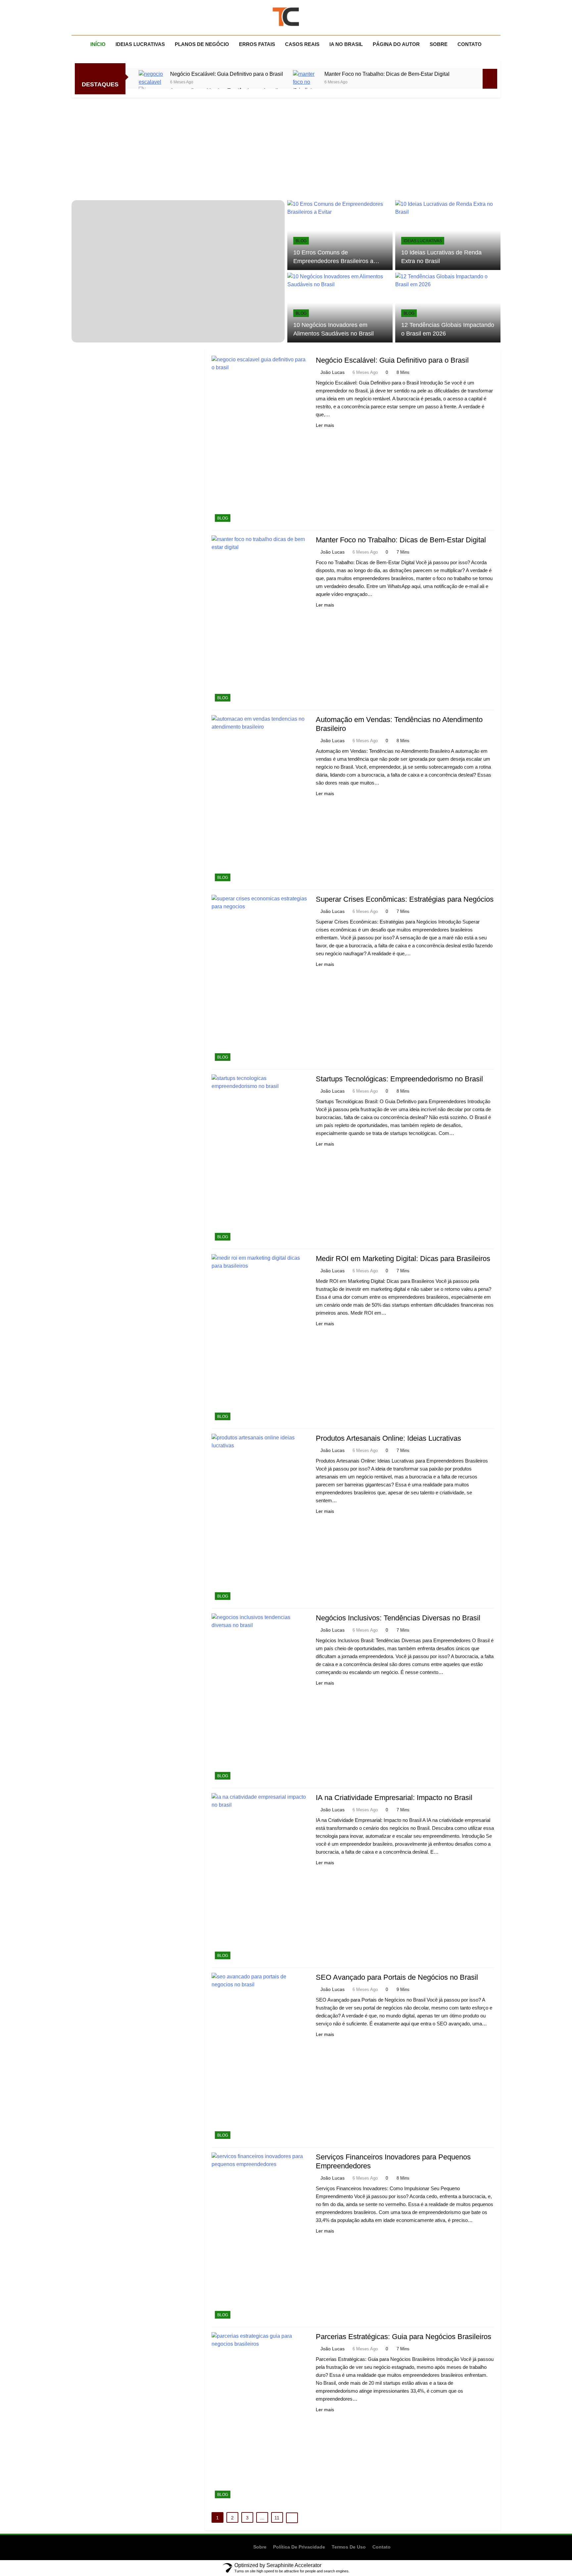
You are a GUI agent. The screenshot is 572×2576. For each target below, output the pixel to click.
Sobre (439, 44)
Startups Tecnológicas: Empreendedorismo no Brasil (399, 1079)
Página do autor (396, 44)
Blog (301, 241)
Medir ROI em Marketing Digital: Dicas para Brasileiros (403, 1259)
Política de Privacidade (299, 2547)
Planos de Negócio (202, 44)
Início (98, 44)
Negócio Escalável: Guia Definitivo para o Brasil (227, 74)
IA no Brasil (346, 44)
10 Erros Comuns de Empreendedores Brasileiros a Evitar (333, 261)
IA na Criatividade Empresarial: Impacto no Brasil (394, 1798)
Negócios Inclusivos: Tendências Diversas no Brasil (398, 1618)
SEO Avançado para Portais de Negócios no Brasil (397, 1977)
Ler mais (325, 425)
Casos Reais (302, 44)
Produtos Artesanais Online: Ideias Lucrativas (388, 1438)
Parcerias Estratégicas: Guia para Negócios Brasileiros (404, 2337)
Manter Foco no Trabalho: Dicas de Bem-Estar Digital (387, 74)
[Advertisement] (286, 147)
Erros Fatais (257, 44)
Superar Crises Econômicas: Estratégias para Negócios (405, 899)
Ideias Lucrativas (140, 44)
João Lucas (333, 372)
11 (277, 2518)
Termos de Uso (349, 2547)
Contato (470, 44)
